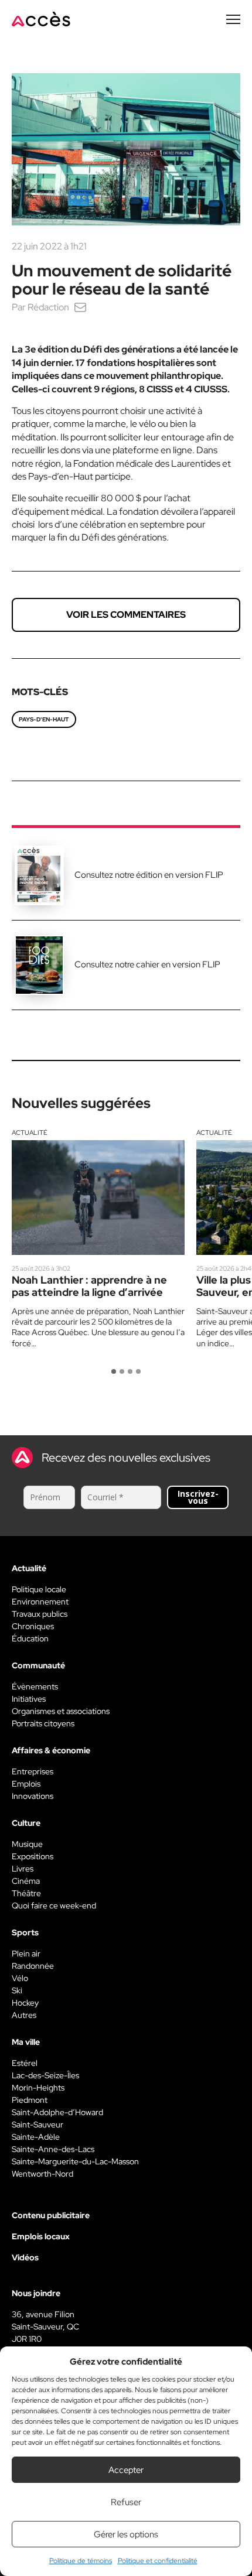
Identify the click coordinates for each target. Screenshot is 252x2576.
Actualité (30, 1133)
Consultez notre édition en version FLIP (149, 875)
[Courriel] (80, 307)
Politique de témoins (81, 2561)
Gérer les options (126, 2534)
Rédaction (48, 307)
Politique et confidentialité (158, 2561)
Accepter (126, 2470)
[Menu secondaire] (233, 19)
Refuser (126, 2502)
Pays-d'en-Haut (44, 719)
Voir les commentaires (126, 615)
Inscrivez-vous (198, 1497)
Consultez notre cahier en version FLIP (147, 964)
